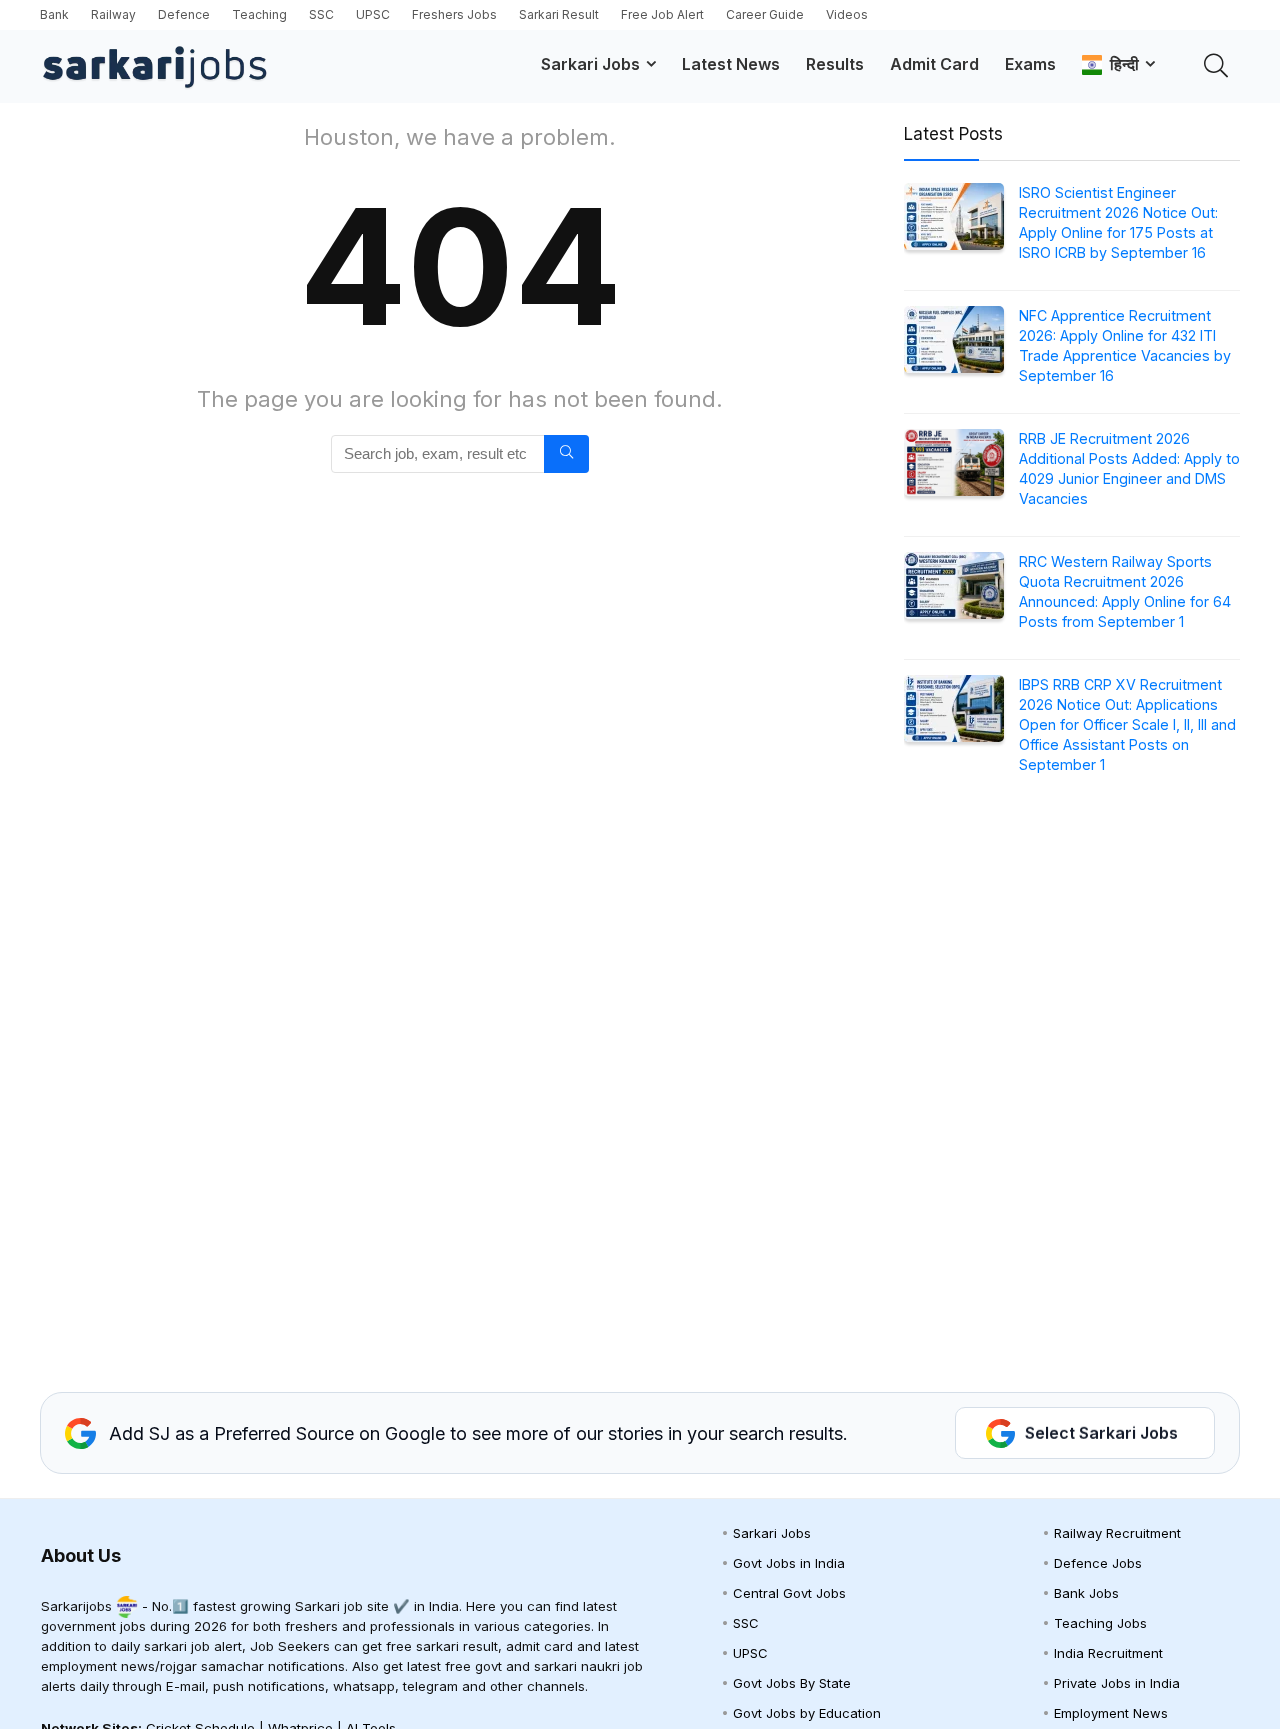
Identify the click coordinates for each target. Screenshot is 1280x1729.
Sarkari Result (559, 14)
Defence (184, 14)
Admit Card (934, 64)
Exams (1030, 64)
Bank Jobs (1086, 1593)
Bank (54, 14)
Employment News (1111, 1713)
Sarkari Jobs (590, 64)
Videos (847, 14)
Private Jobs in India (1117, 1683)
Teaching (259, 14)
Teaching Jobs (1100, 1623)
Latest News (731, 64)
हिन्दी (1120, 64)
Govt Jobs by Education (807, 1713)
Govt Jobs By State (792, 1683)
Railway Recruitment (1117, 1533)
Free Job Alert (662, 14)
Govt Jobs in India (789, 1563)
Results (835, 64)
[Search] (566, 454)
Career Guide (765, 14)
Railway (113, 14)
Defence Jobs (1098, 1563)
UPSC (373, 14)
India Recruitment (1108, 1653)
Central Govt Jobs (789, 1593)
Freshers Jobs (454, 14)
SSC (321, 14)
